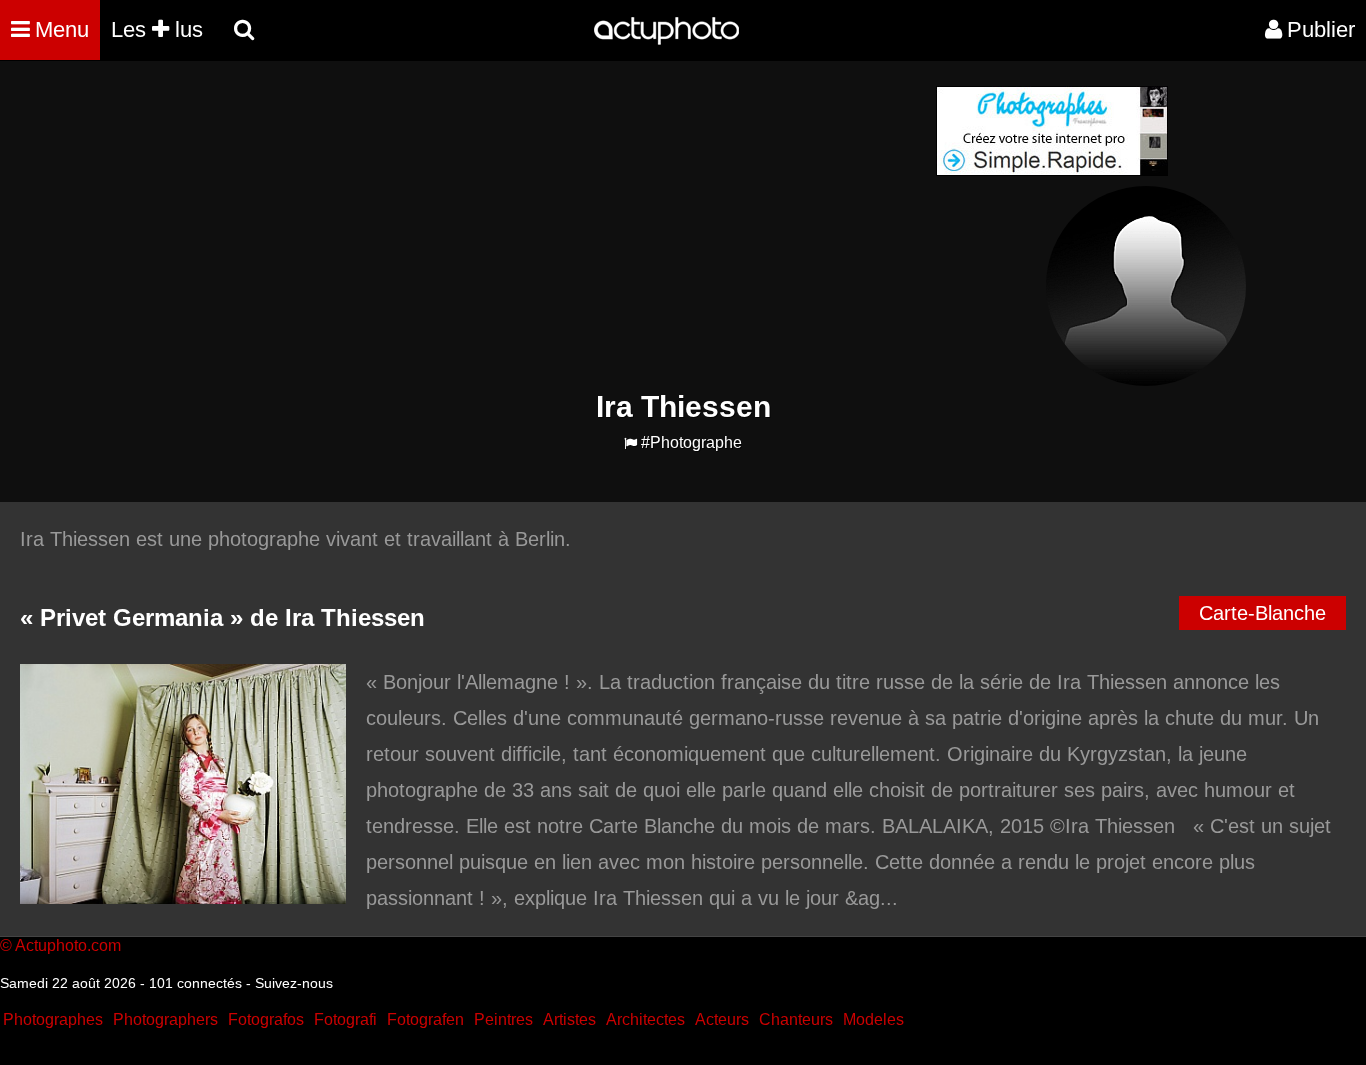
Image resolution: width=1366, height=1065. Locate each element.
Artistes (569, 1019)
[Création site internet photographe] (1052, 170)
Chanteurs (796, 1019)
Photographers (165, 1019)
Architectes (645, 1019)
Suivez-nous (294, 983)
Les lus (157, 29)
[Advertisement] (562, 226)
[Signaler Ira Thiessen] (630, 443)
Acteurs (722, 1019)
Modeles (873, 1019)
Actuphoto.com (68, 945)
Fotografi (345, 1019)
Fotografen (425, 1019)
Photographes (53, 1019)
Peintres (503, 1019)
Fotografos (266, 1019)
